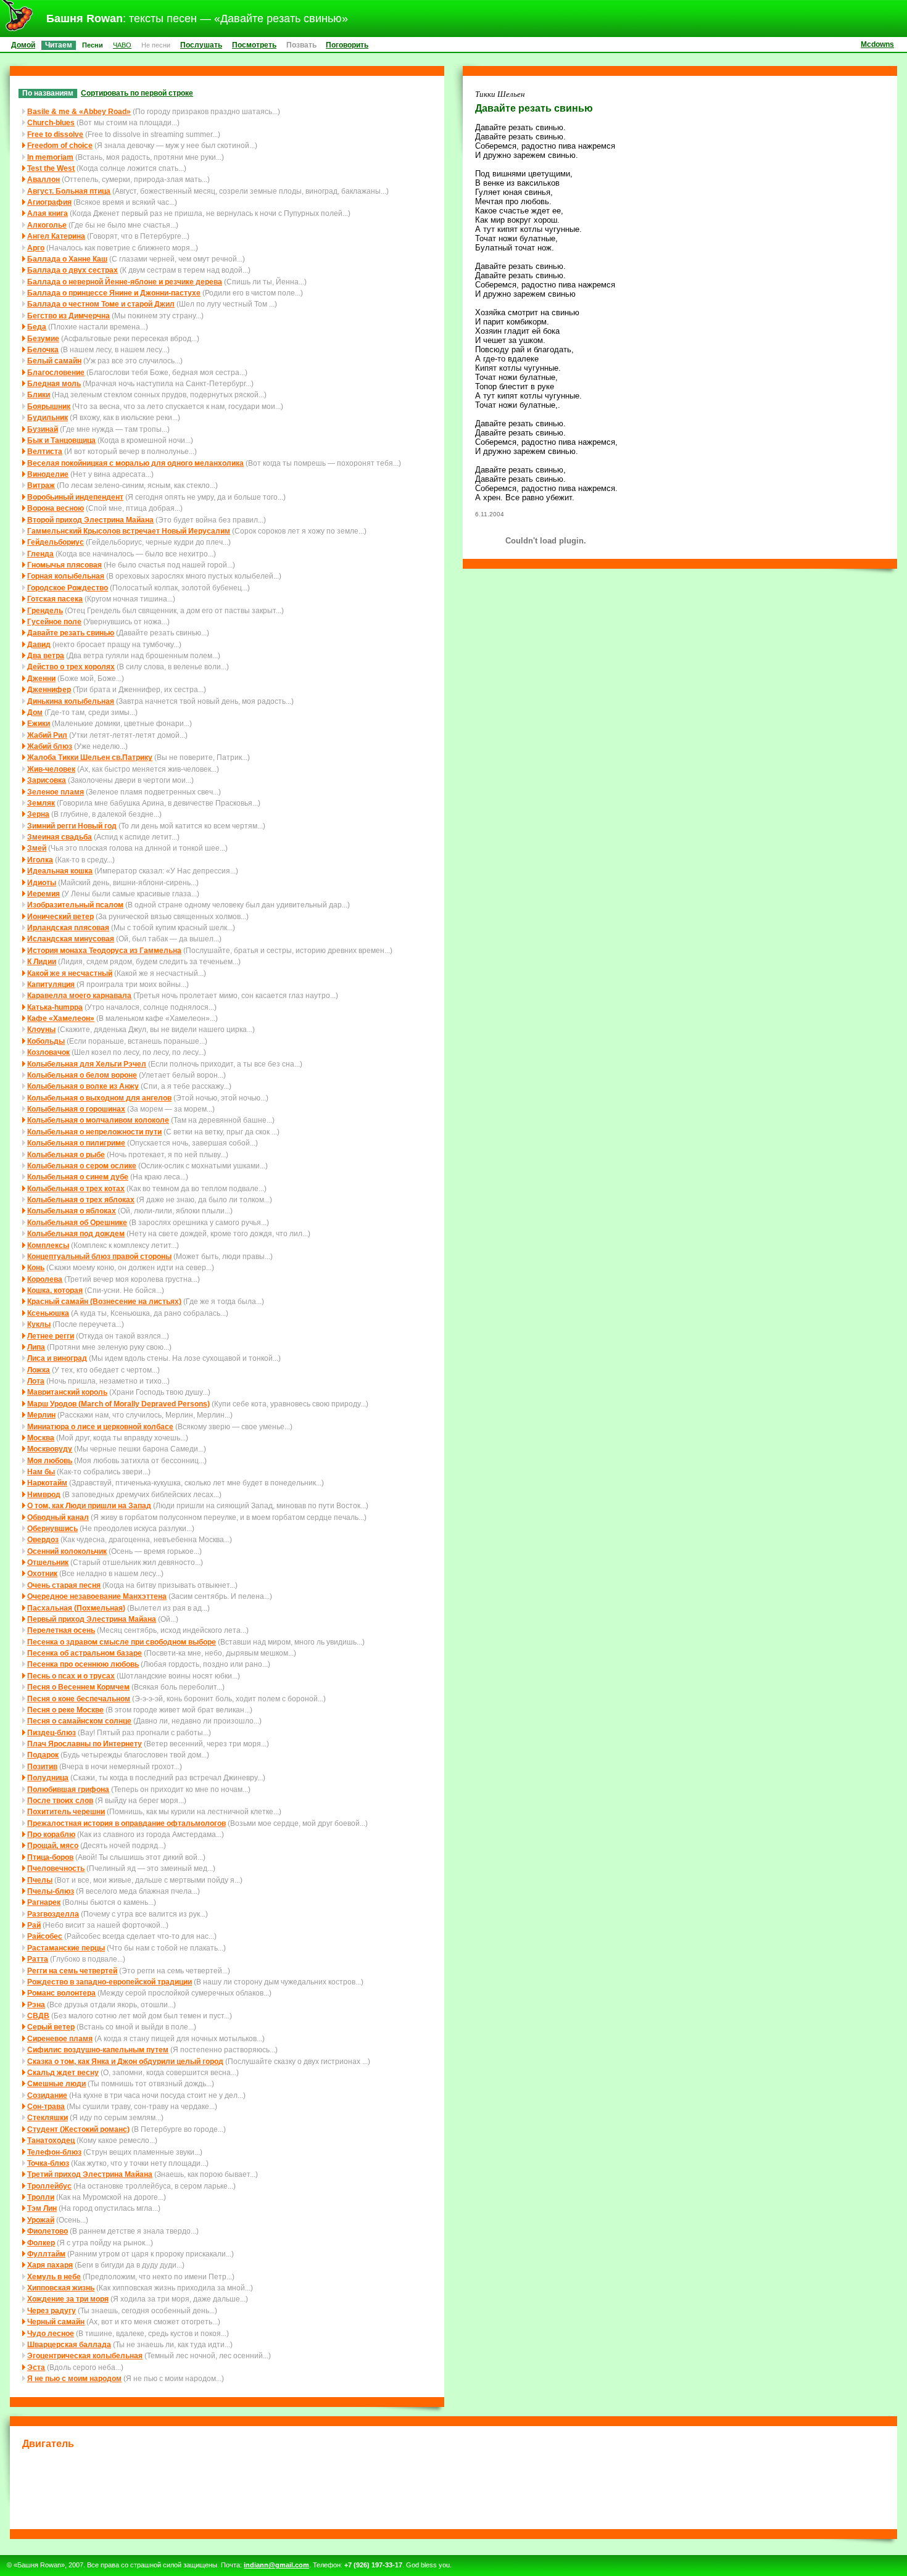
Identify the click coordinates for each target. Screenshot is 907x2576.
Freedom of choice (60, 145)
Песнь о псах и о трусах (71, 1676)
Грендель (45, 610)
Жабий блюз (50, 746)
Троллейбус (49, 2186)
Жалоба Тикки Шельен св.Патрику (90, 757)
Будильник (48, 417)
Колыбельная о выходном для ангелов (99, 1098)
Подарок (43, 1755)
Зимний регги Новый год (72, 826)
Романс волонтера (61, 1993)
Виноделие (48, 474)
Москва (41, 1438)
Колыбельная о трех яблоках (81, 1199)
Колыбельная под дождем (76, 1233)
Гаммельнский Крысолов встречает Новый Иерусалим (129, 531)
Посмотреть (254, 45)
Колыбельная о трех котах (76, 1188)
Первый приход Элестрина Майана (92, 1619)
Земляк (41, 803)
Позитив (42, 1766)
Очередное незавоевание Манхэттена (97, 1596)
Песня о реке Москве (65, 1710)
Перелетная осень (61, 1630)
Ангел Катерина (56, 236)
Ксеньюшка (48, 1313)
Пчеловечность (56, 1868)
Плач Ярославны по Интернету (85, 1744)
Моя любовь (50, 1460)
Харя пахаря (50, 2265)
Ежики (39, 723)
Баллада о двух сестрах (72, 270)
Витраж (41, 485)
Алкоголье (47, 225)
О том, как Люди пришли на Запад (89, 1505)
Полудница (48, 1777)
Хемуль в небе (54, 2277)
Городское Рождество (68, 588)
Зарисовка (47, 780)
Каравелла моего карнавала (79, 995)
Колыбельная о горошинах (76, 1109)
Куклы (39, 1324)
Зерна (38, 814)
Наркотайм (47, 1483)
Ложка (39, 1370)
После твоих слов (60, 1800)
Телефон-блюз (54, 2152)
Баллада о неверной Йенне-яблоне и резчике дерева (125, 282)
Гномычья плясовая (64, 565)
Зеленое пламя (56, 792)
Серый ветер (51, 2027)
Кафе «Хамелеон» (61, 1018)
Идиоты (42, 882)
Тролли (41, 2197)
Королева (45, 1279)
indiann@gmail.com (276, 2565)
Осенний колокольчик (67, 1551)
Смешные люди (56, 2083)
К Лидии (42, 961)
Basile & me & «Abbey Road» (79, 111)
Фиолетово (48, 2231)
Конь (36, 1267)
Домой (23, 45)
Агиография (49, 202)
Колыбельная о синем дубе (78, 1177)
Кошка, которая (55, 1290)
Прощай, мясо (53, 1845)
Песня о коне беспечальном (79, 1699)
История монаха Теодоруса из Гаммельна (104, 950)
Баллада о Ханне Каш (67, 259)
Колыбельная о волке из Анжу (83, 1086)
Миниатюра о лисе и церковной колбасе (100, 1426)
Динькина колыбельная (71, 701)
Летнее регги (51, 1336)
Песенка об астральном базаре (85, 1653)
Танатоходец (51, 2140)
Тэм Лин (42, 2208)
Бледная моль (54, 383)
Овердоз (43, 1539)
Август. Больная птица (69, 191)
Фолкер (41, 2243)
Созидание (47, 2095)
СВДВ (38, 2016)
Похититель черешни (66, 1811)
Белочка (43, 349)
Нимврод (44, 1494)
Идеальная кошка (60, 871)
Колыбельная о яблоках (72, 1211)
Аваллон (43, 179)
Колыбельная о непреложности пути (94, 1132)
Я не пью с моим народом (74, 2378)
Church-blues (51, 122)
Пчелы (40, 1880)
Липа (36, 1347)
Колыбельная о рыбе (66, 1154)
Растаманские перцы (66, 1948)
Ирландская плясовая (68, 927)
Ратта (38, 1959)
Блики (39, 394)
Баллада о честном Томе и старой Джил (101, 304)
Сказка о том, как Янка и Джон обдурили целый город (125, 2061)
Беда (37, 327)
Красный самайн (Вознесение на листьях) (104, 1301)
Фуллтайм (46, 2254)
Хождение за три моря (68, 2299)
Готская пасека (55, 599)
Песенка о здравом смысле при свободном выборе (122, 1642)
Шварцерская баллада (69, 2344)
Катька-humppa (55, 1007)
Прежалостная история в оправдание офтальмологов (126, 1823)
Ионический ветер (60, 916)
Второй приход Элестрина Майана (90, 520)
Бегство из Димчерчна (68, 316)
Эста (36, 2367)
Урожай (41, 2220)
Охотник (42, 1573)
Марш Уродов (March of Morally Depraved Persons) (118, 1404)
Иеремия (43, 894)
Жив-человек (51, 769)
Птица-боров (50, 1857)
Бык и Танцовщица (61, 440)
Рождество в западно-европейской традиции (110, 1982)
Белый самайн (54, 361)
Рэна (36, 2004)
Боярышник (49, 406)
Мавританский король (67, 1392)
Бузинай (43, 429)
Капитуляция (51, 984)
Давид (39, 644)
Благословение (56, 372)
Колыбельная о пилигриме (76, 1143)
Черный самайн (56, 2322)
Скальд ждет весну (63, 2072)
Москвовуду (50, 1449)
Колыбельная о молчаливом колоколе (98, 1120)
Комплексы (48, 1245)
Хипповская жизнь (61, 2288)
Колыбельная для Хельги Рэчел (87, 1064)
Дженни (41, 678)
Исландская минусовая (71, 939)
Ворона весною (56, 508)
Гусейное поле (54, 621)
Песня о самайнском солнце (79, 1721)
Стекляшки (48, 2117)
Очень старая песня (64, 1585)
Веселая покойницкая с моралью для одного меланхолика (135, 463)
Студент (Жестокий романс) (78, 2129)
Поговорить (347, 45)
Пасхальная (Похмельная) (76, 1608)
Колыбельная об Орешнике (77, 1222)
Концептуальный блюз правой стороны (99, 1256)
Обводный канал (58, 1517)
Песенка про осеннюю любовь (83, 1664)
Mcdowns (877, 44)
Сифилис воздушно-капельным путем (98, 2050)
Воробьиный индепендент (75, 497)
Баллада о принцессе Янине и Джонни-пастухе (114, 293)
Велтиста (45, 451)
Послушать (201, 45)
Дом (35, 712)
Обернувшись (52, 1528)
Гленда (40, 554)
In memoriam (50, 157)
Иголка (40, 860)
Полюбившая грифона (68, 1789)
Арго (36, 248)
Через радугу (52, 2310)
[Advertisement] (453, 2487)
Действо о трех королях (71, 667)
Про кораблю (51, 1834)
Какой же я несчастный (70, 973)
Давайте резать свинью (71, 633)
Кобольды (46, 1041)
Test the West (51, 168)
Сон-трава (46, 2106)
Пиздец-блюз (52, 1732)
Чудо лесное (51, 2333)
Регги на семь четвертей (72, 1971)
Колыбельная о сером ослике (82, 1166)
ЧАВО (122, 45)
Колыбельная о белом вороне (82, 1075)
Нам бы (41, 1472)
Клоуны (41, 1029)
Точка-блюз (48, 2163)
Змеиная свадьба (60, 837)
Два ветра (46, 655)
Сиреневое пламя (60, 2038)
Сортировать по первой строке (137, 93)
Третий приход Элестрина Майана (90, 2174)
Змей (37, 848)
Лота (36, 1381)
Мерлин (41, 1415)
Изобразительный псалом (75, 905)
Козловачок (48, 1052)
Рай (34, 1925)
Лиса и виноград (57, 1358)
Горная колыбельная (66, 576)
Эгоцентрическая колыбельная (85, 2355)
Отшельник (48, 1562)
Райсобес (45, 1936)
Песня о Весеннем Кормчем (78, 1687)
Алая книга (48, 213)
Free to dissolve (55, 134)
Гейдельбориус (56, 542)
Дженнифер (49, 689)
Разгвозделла (53, 1914)
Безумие (43, 338)
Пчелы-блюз (51, 1891)
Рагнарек (44, 1902)
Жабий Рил (47, 735)
